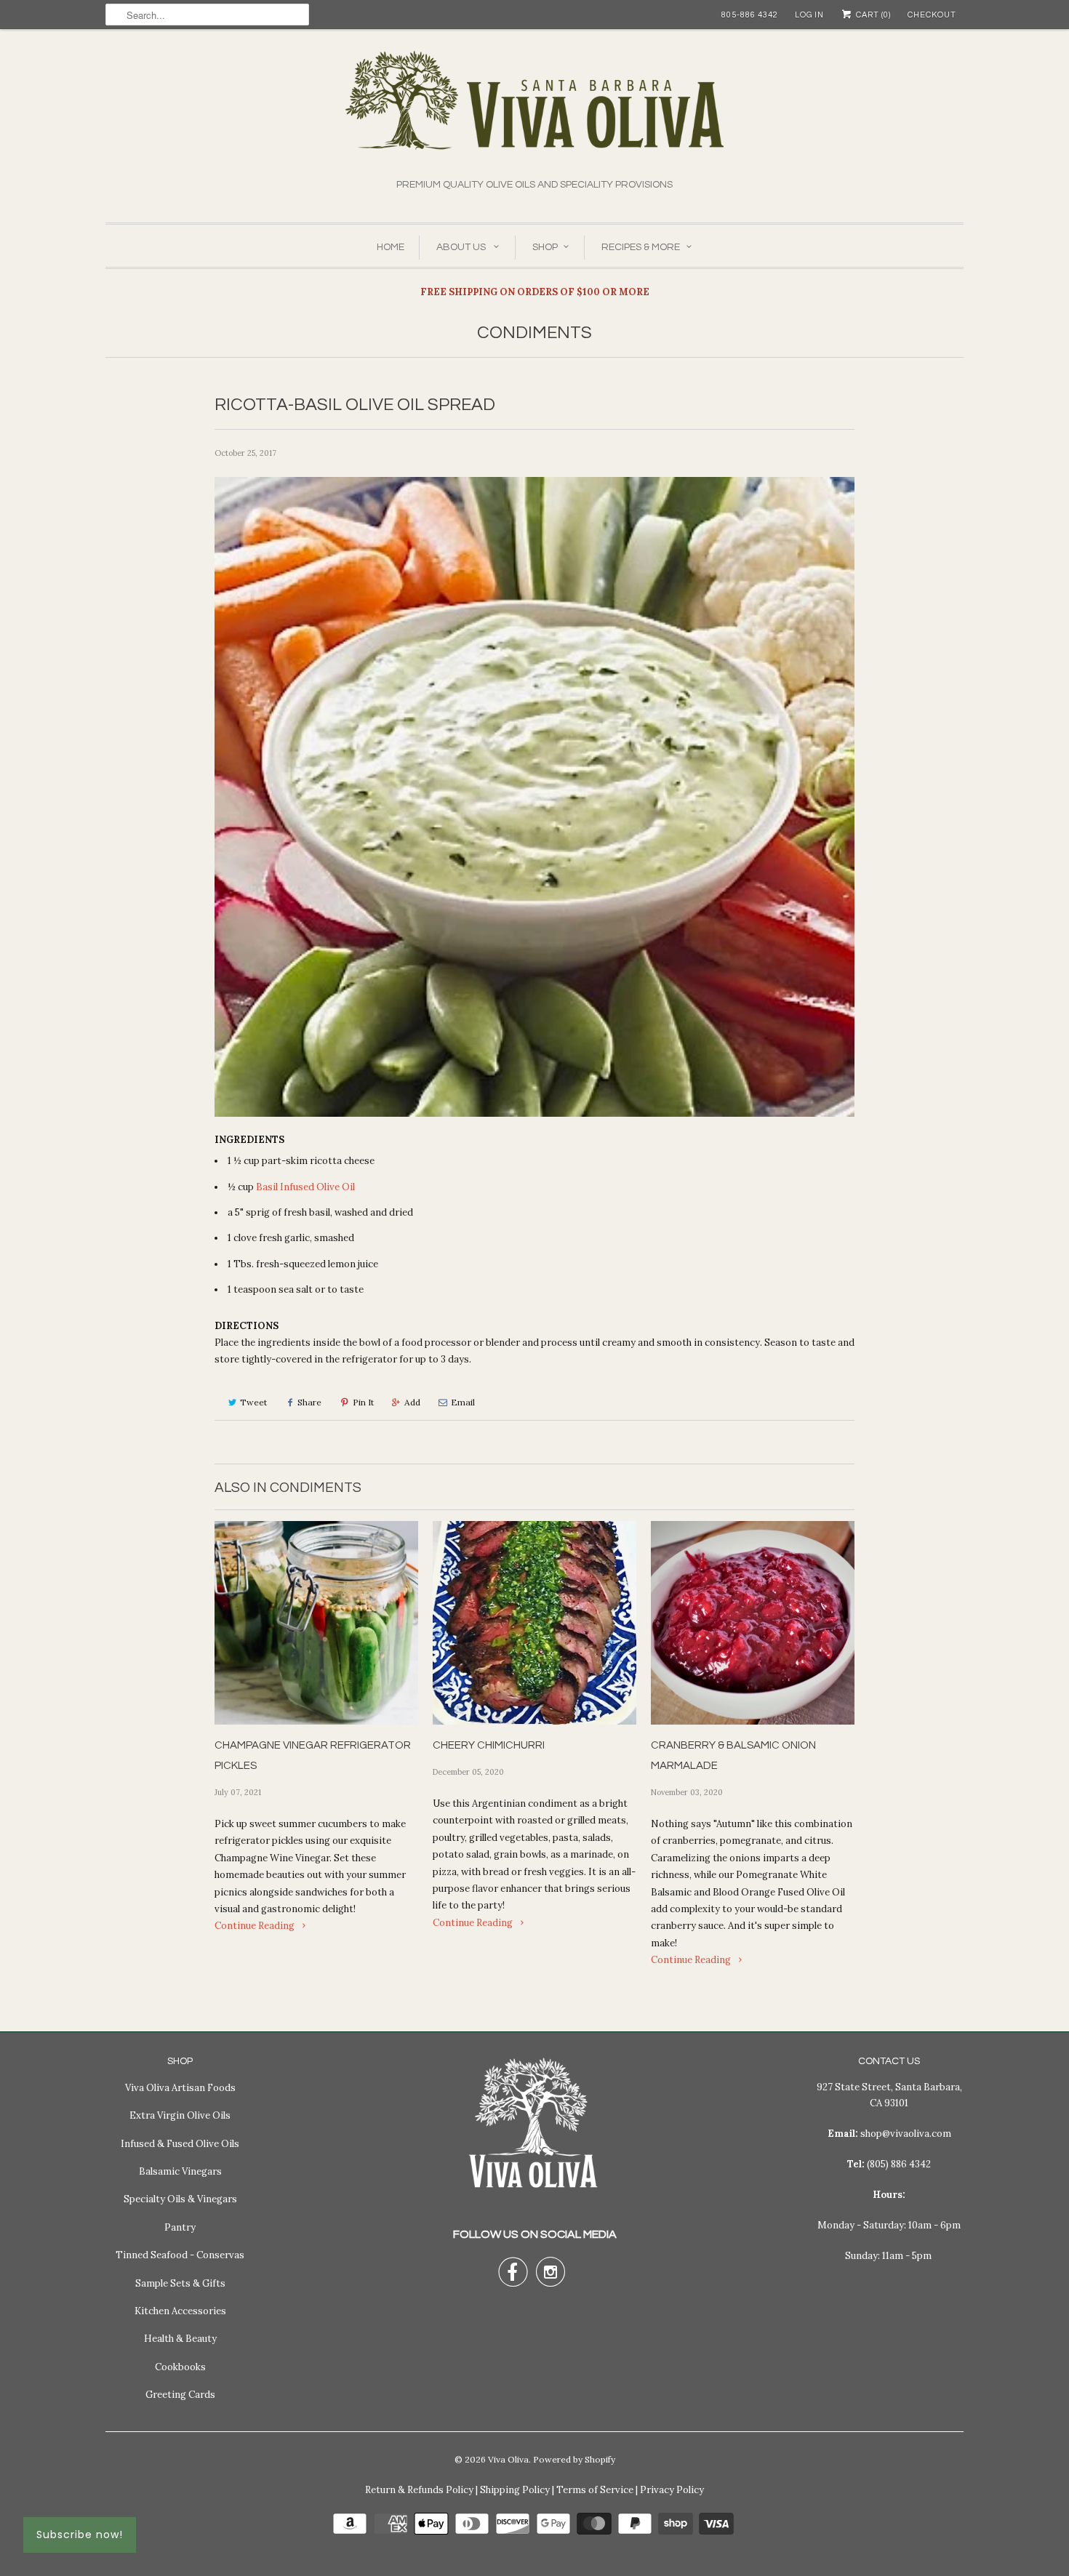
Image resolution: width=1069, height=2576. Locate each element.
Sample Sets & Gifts (180, 2283)
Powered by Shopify (574, 2459)
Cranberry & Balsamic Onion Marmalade (733, 1756)
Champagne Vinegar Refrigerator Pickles (313, 1756)
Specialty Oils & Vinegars (180, 2199)
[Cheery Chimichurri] (534, 1623)
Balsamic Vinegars (180, 2171)
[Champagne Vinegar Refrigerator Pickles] (316, 1623)
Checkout (932, 15)
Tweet (253, 1402)
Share (309, 1402)
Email (463, 1402)
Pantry (180, 2227)
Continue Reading (256, 1926)
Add (412, 1402)
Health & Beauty (180, 2339)
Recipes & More (641, 247)
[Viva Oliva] (534, 114)
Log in (809, 15)
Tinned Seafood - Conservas (180, 2255)
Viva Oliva (508, 2459)
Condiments (534, 333)
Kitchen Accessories (180, 2311)
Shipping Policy (515, 2490)
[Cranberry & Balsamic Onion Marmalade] (753, 1623)
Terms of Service (595, 2490)
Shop (545, 247)
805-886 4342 (750, 15)
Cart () (872, 15)
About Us (462, 247)
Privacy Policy (672, 2490)
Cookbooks (180, 2367)
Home (391, 247)
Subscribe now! (80, 2535)
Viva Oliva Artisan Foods (180, 2088)
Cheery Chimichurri (489, 1745)
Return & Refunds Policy (419, 2490)
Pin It (363, 1402)
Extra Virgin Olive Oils (180, 2115)
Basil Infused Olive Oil (305, 1187)
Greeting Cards (180, 2395)
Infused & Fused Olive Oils (180, 2144)
